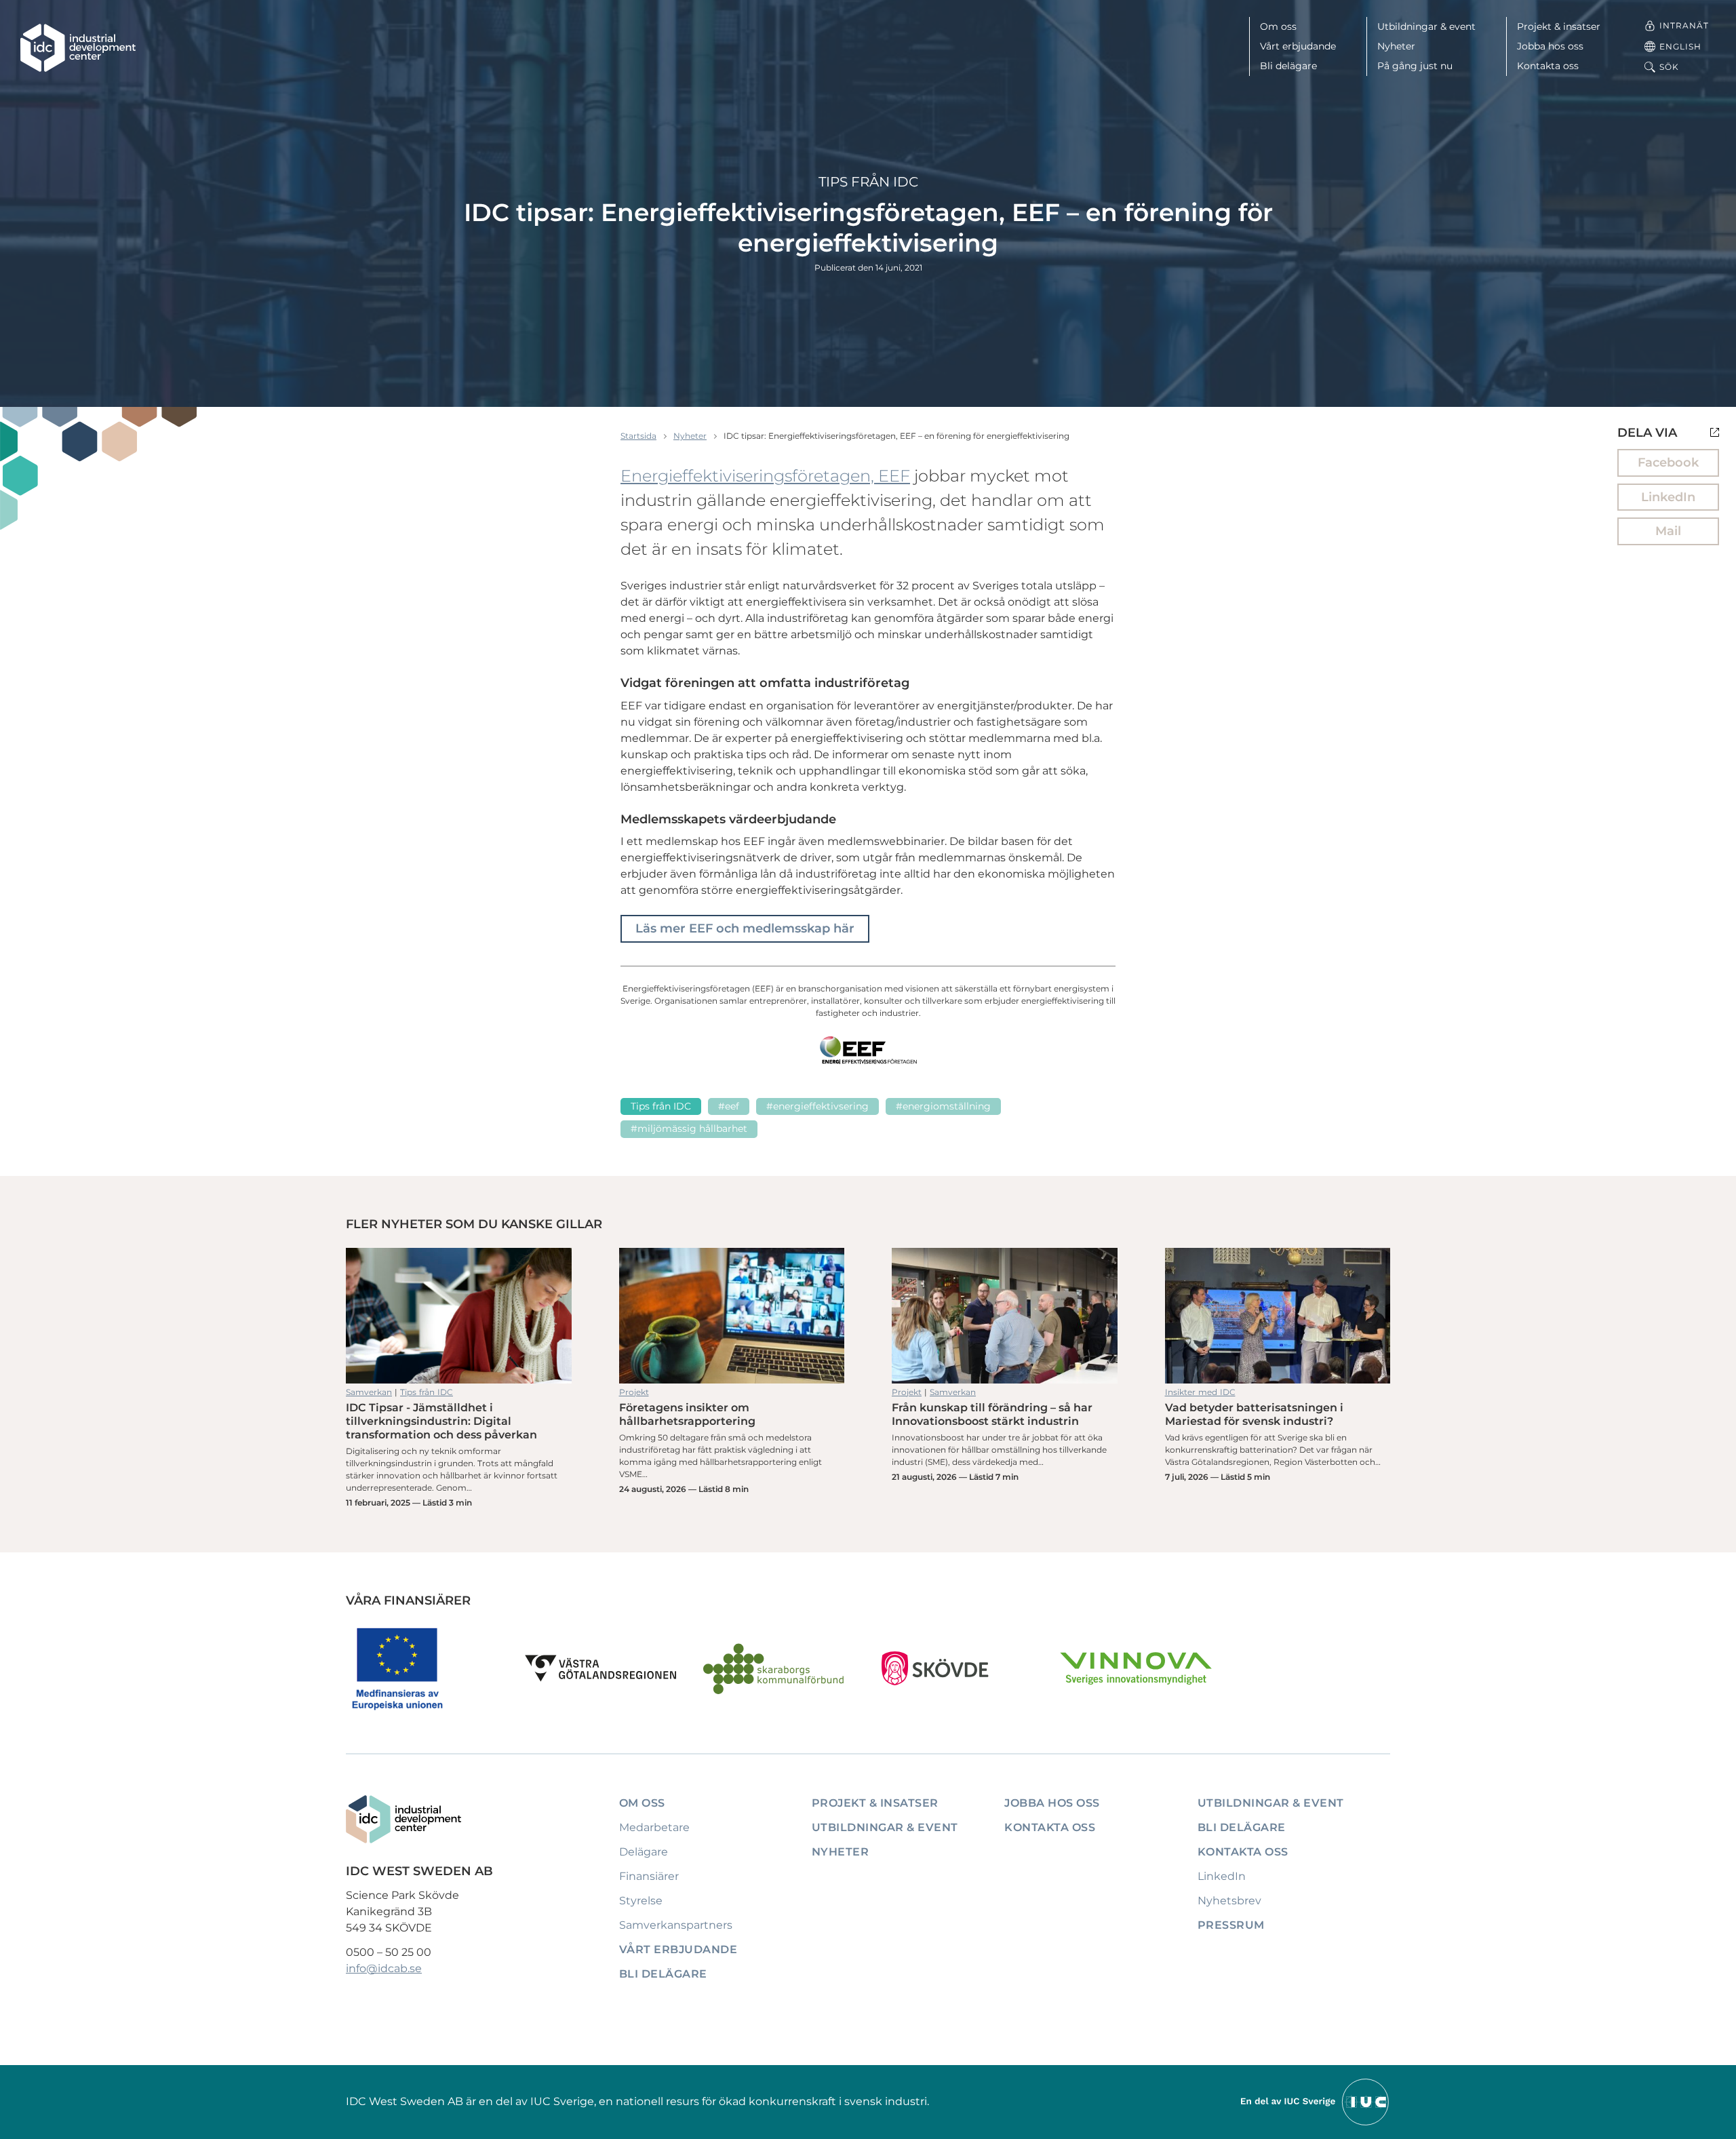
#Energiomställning (943, 1106)
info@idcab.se (384, 1968)
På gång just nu (1415, 66)
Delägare (644, 1852)
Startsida (638, 436)
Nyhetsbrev (1229, 1901)
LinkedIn (1668, 497)
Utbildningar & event (1426, 26)
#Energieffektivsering (817, 1106)
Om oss (1278, 26)
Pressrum (1231, 1925)
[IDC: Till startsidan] (78, 48)
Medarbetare (654, 1827)
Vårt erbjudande (1298, 46)
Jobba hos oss (1550, 46)
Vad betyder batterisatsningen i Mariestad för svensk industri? (1278, 1316)
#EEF (729, 1106)
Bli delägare (1288, 66)
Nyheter (1396, 46)
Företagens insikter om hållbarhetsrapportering (732, 1316)
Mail (1668, 531)
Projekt (634, 1392)
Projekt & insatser (1559, 26)
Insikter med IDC (1200, 1392)
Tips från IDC (868, 182)
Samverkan (369, 1392)
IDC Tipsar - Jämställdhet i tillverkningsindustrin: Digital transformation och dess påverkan (459, 1316)
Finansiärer (649, 1876)
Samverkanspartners (676, 1925)
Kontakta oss (1548, 66)
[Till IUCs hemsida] (1316, 2101)
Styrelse (641, 1901)
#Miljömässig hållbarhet (689, 1129)
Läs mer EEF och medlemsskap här (745, 928)
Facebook (1668, 463)
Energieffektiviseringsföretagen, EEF (765, 476)
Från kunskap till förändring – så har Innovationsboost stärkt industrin (1005, 1316)
